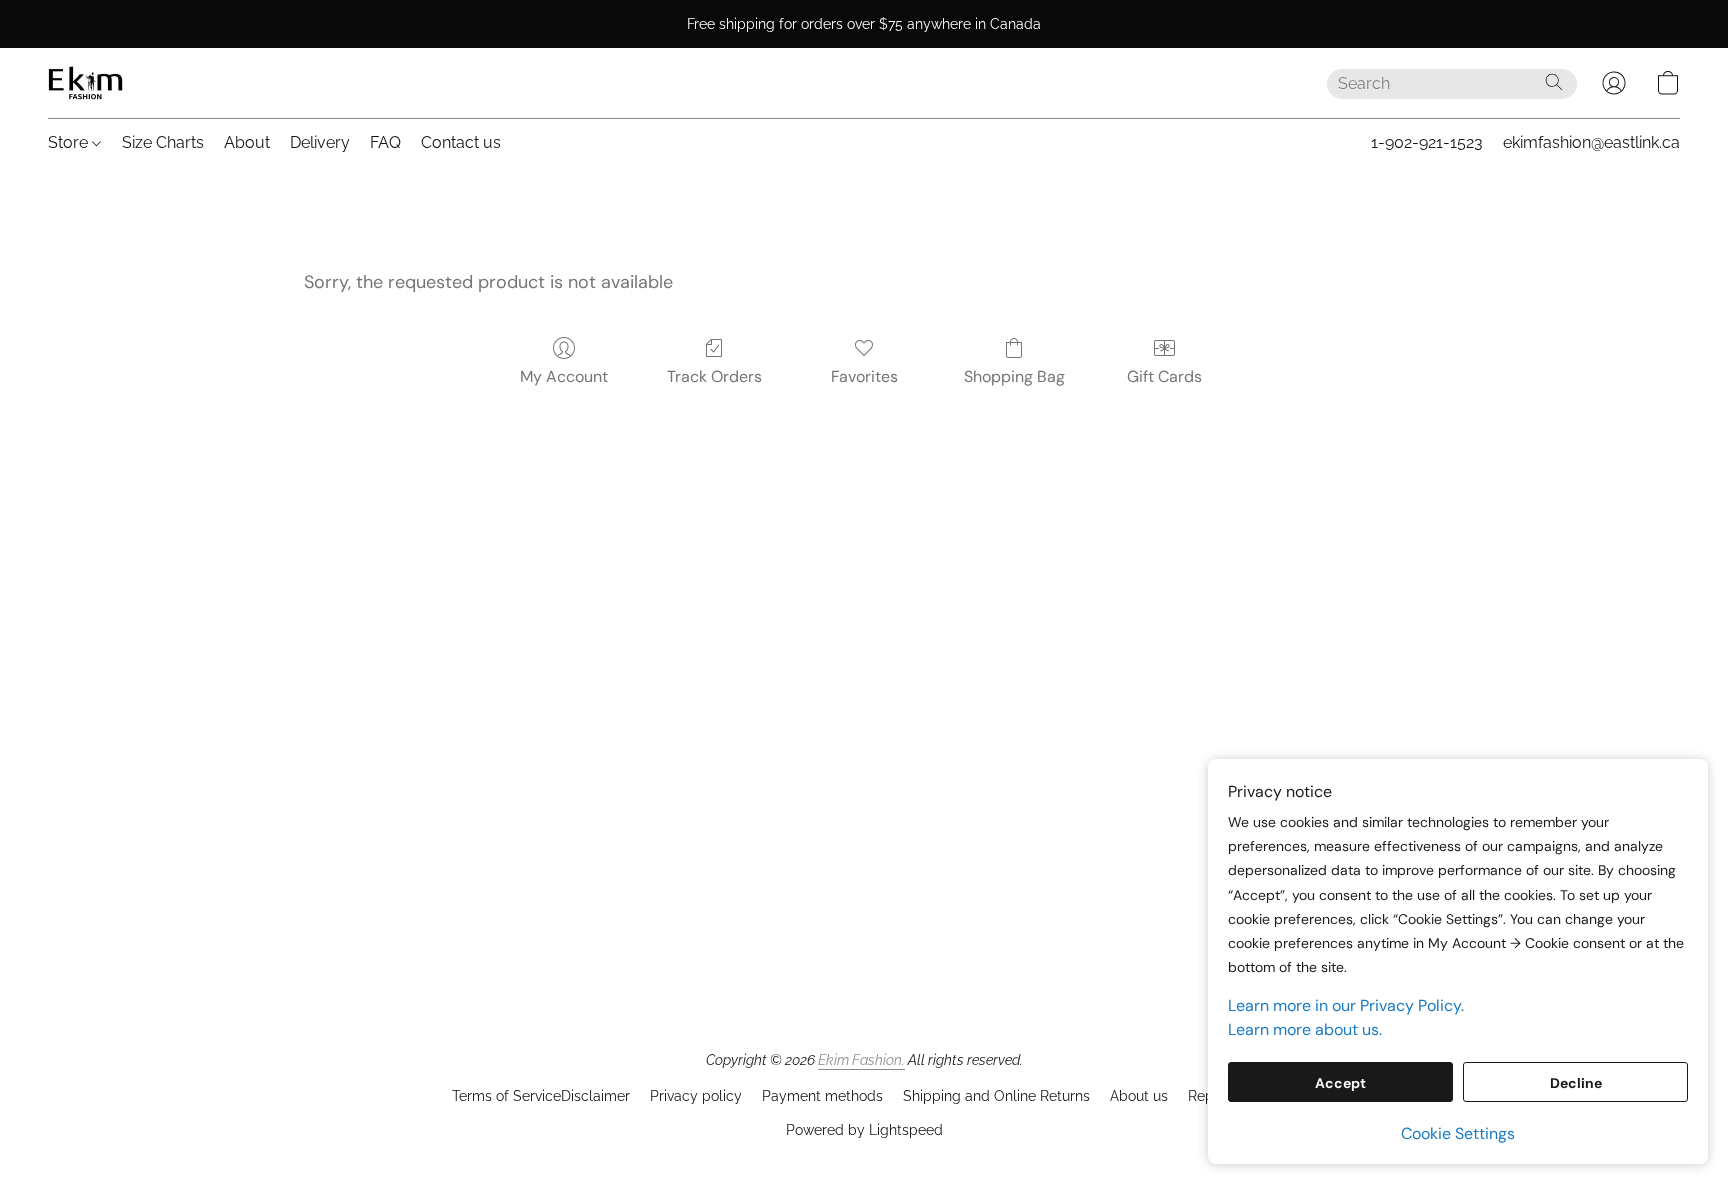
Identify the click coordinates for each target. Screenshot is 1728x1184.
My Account (564, 376)
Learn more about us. (1305, 1029)
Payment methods (822, 1096)
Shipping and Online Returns (996, 1096)
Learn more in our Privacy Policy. (1346, 1005)
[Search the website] (1554, 82)
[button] (85, 83)
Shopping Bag (1014, 376)
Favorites (864, 376)
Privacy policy (696, 1096)
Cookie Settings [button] (1458, 1133)
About (247, 142)
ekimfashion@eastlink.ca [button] (1591, 142)
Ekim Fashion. (861, 1060)
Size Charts (163, 142)
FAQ (385, 142)
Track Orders (714, 376)
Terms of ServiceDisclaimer (541, 1096)
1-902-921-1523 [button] (1427, 142)
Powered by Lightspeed (864, 1130)
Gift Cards (1164, 376)
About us (1139, 1096)
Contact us (461, 142)
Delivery (320, 142)
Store (70, 142)
